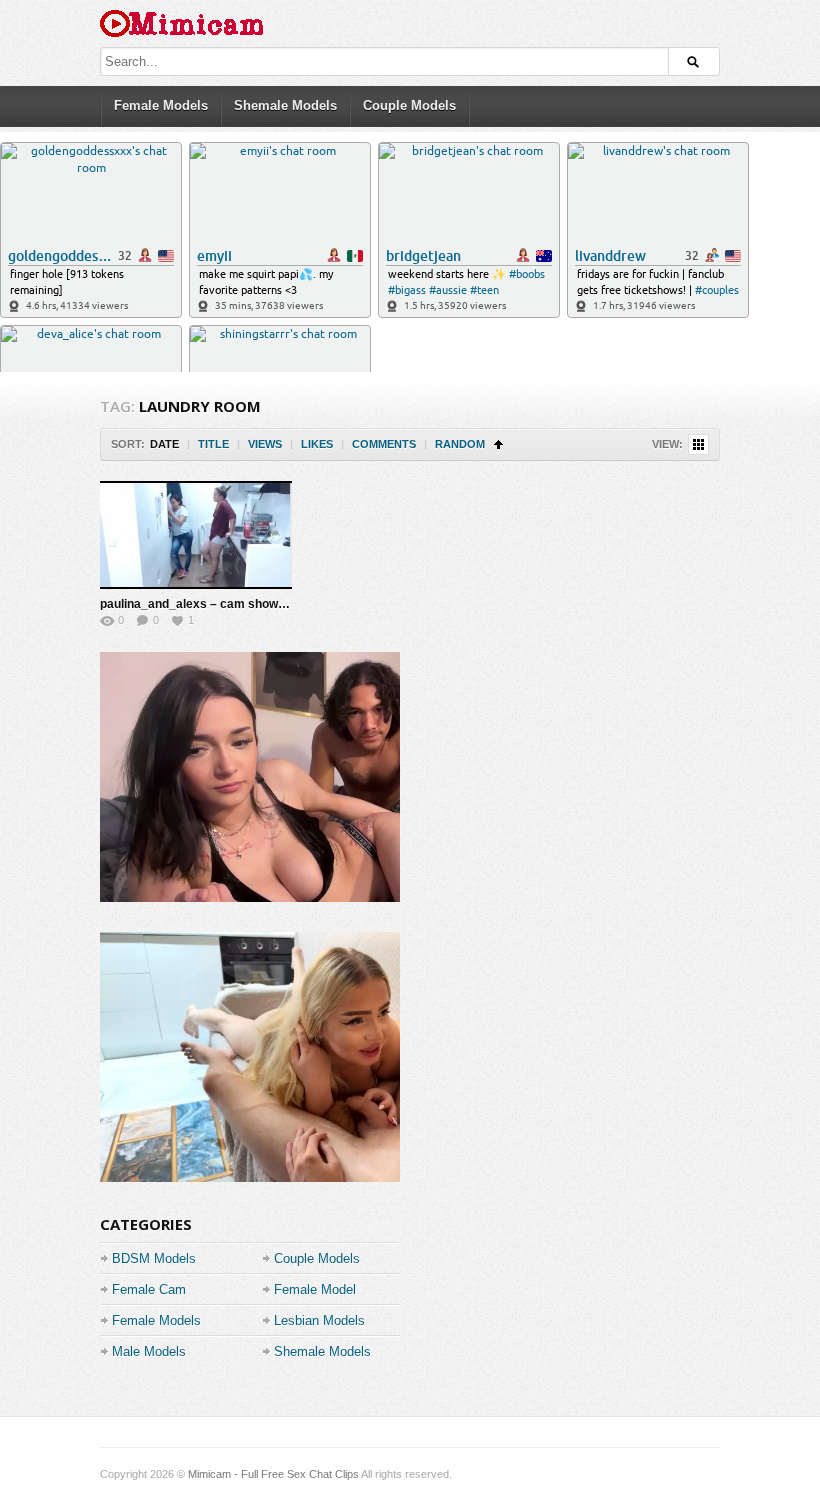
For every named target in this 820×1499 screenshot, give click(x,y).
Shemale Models (285, 105)
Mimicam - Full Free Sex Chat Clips (273, 1474)
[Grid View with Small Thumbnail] (698, 444)
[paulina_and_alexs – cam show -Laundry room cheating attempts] (196, 535)
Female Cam (149, 1289)
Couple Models (409, 105)
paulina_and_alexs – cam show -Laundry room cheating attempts (285, 604)
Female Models (161, 105)
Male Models (149, 1351)
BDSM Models (154, 1258)
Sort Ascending (498, 444)
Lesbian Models (319, 1320)
